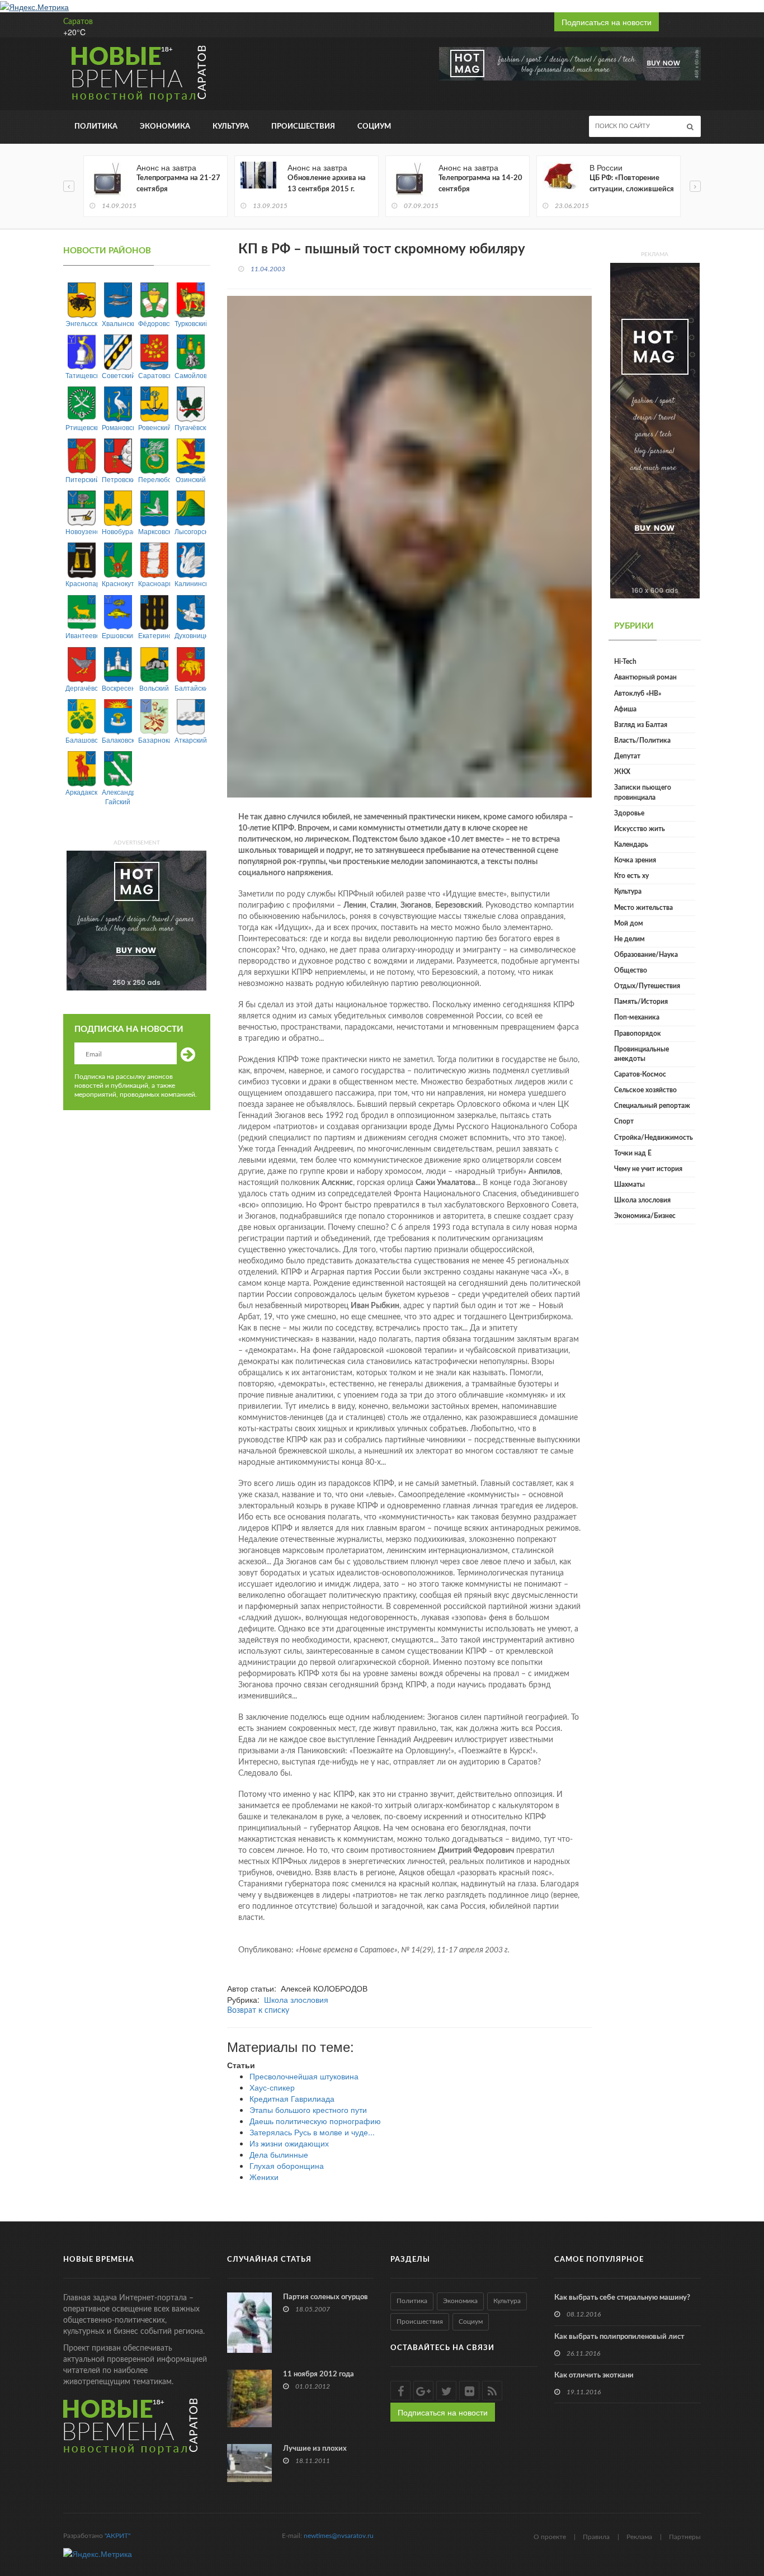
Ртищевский (81, 427)
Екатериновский (154, 635)
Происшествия (303, 127)
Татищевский (81, 375)
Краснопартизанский (81, 583)
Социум (374, 127)
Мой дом (629, 923)
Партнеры (685, 2537)
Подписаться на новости (607, 22)
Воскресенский (118, 688)
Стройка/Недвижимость (654, 1138)
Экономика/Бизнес (645, 1216)
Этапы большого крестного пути (308, 2110)
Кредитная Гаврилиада (292, 2098)
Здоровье (629, 813)
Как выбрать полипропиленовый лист (619, 2337)
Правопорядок (638, 1034)
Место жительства (643, 908)
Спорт (624, 1121)
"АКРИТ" (117, 2536)
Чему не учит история (648, 1169)
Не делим (629, 939)
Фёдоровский (154, 323)
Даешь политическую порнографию (315, 2121)
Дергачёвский (81, 688)
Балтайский (190, 688)
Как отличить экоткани (594, 2376)
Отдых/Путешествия (647, 986)
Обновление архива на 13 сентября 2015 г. (327, 184)
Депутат (627, 756)
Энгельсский (81, 323)
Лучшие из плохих (315, 2449)
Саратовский (154, 375)
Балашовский (81, 740)
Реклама (639, 2537)
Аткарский (190, 740)
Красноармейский (154, 583)
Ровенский (154, 427)
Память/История (641, 1002)
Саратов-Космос (640, 1074)
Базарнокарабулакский (154, 740)
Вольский (154, 688)
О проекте (550, 2537)
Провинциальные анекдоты (642, 1054)
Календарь (631, 844)
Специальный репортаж (652, 1106)
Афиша (625, 709)
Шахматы (629, 1185)
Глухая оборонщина (287, 2165)
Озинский (191, 479)
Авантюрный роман (645, 677)
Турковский (190, 323)
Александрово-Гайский (118, 796)
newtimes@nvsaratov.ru (339, 2536)
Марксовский (154, 531)
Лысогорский (190, 531)
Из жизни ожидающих (289, 2143)
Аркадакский (81, 792)
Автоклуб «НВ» (638, 693)
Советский (118, 375)
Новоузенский (81, 531)
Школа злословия (296, 1999)
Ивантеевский (81, 635)
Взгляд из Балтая (641, 725)
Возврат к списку (258, 2011)
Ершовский (118, 635)
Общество (631, 970)
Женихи (264, 2177)
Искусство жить (640, 829)
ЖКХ (622, 772)
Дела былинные (279, 2154)
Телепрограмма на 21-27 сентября (178, 184)
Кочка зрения (635, 860)
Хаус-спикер (272, 2087)
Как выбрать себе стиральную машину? (622, 2298)
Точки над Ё (633, 1153)
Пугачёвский (190, 427)
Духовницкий (190, 635)
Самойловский (190, 375)
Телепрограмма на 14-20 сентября (480, 184)
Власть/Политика (642, 740)
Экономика (165, 127)
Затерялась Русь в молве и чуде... (312, 2132)
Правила (596, 2537)
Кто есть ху (631, 876)
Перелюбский (154, 479)
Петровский (118, 479)
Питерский (81, 479)
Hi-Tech (625, 662)
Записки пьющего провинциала (643, 792)
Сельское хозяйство (645, 1090)
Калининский (190, 583)
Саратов (78, 22)
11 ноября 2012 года (319, 2374)
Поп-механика (637, 1017)
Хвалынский (118, 323)
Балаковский (118, 740)
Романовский (118, 427)
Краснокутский (118, 583)
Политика (96, 127)
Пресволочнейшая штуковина (304, 2076)
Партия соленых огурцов (326, 2297)
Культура (231, 127)
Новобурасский (118, 531)
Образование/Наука (646, 955)
